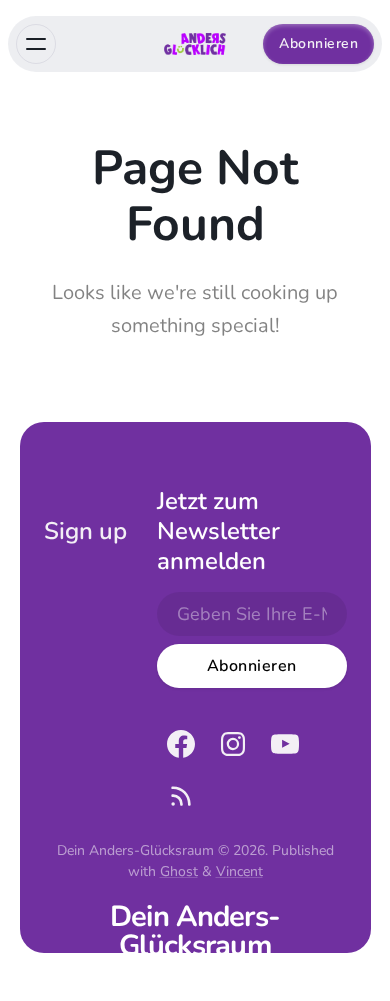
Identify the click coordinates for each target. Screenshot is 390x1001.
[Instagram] (233, 744)
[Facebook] (181, 744)
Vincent (239, 871)
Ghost (179, 871)
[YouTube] (285, 744)
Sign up (85, 531)
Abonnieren (318, 43)
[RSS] (181, 796)
